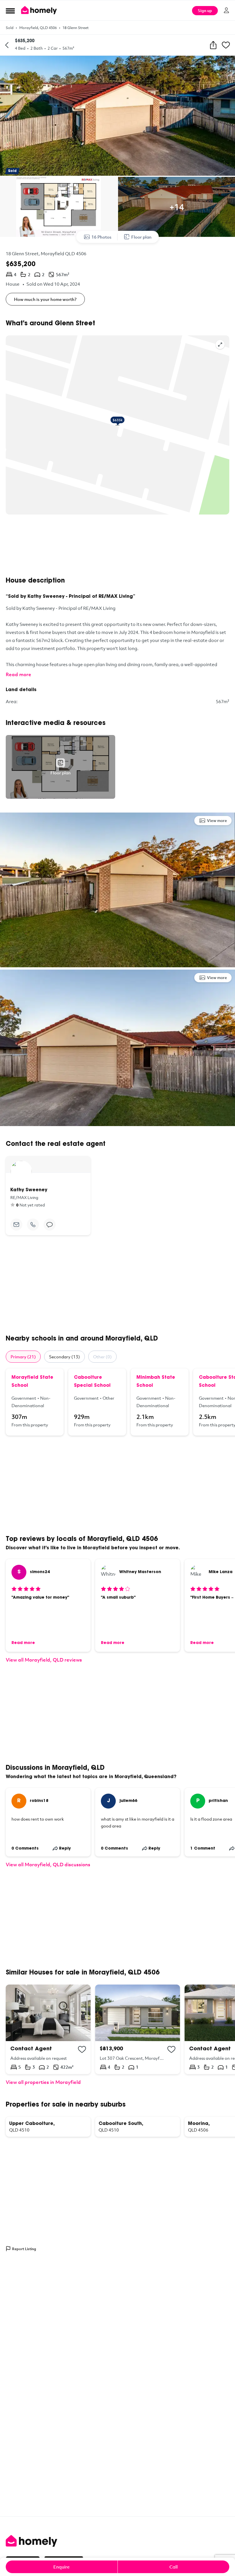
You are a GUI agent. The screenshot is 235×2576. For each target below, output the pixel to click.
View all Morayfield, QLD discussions (48, 1864)
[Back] (7, 45)
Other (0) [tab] (102, 1357)
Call (174, 2567)
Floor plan (141, 237)
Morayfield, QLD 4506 (38, 28)
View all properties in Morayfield (43, 2082)
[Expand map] (220, 345)
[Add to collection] (82, 2049)
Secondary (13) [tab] (64, 1357)
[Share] (213, 45)
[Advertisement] (117, 546)
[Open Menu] (10, 11)
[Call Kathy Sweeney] (33, 1225)
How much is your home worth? (45, 299)
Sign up (205, 10)
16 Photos (101, 237)
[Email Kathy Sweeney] (16, 1225)
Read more (18, 674)
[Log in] (226, 10)
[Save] (226, 45)
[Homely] (117, 2541)
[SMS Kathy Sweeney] (50, 1225)
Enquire (61, 2567)
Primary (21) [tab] (23, 1357)
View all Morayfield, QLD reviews (44, 1660)
